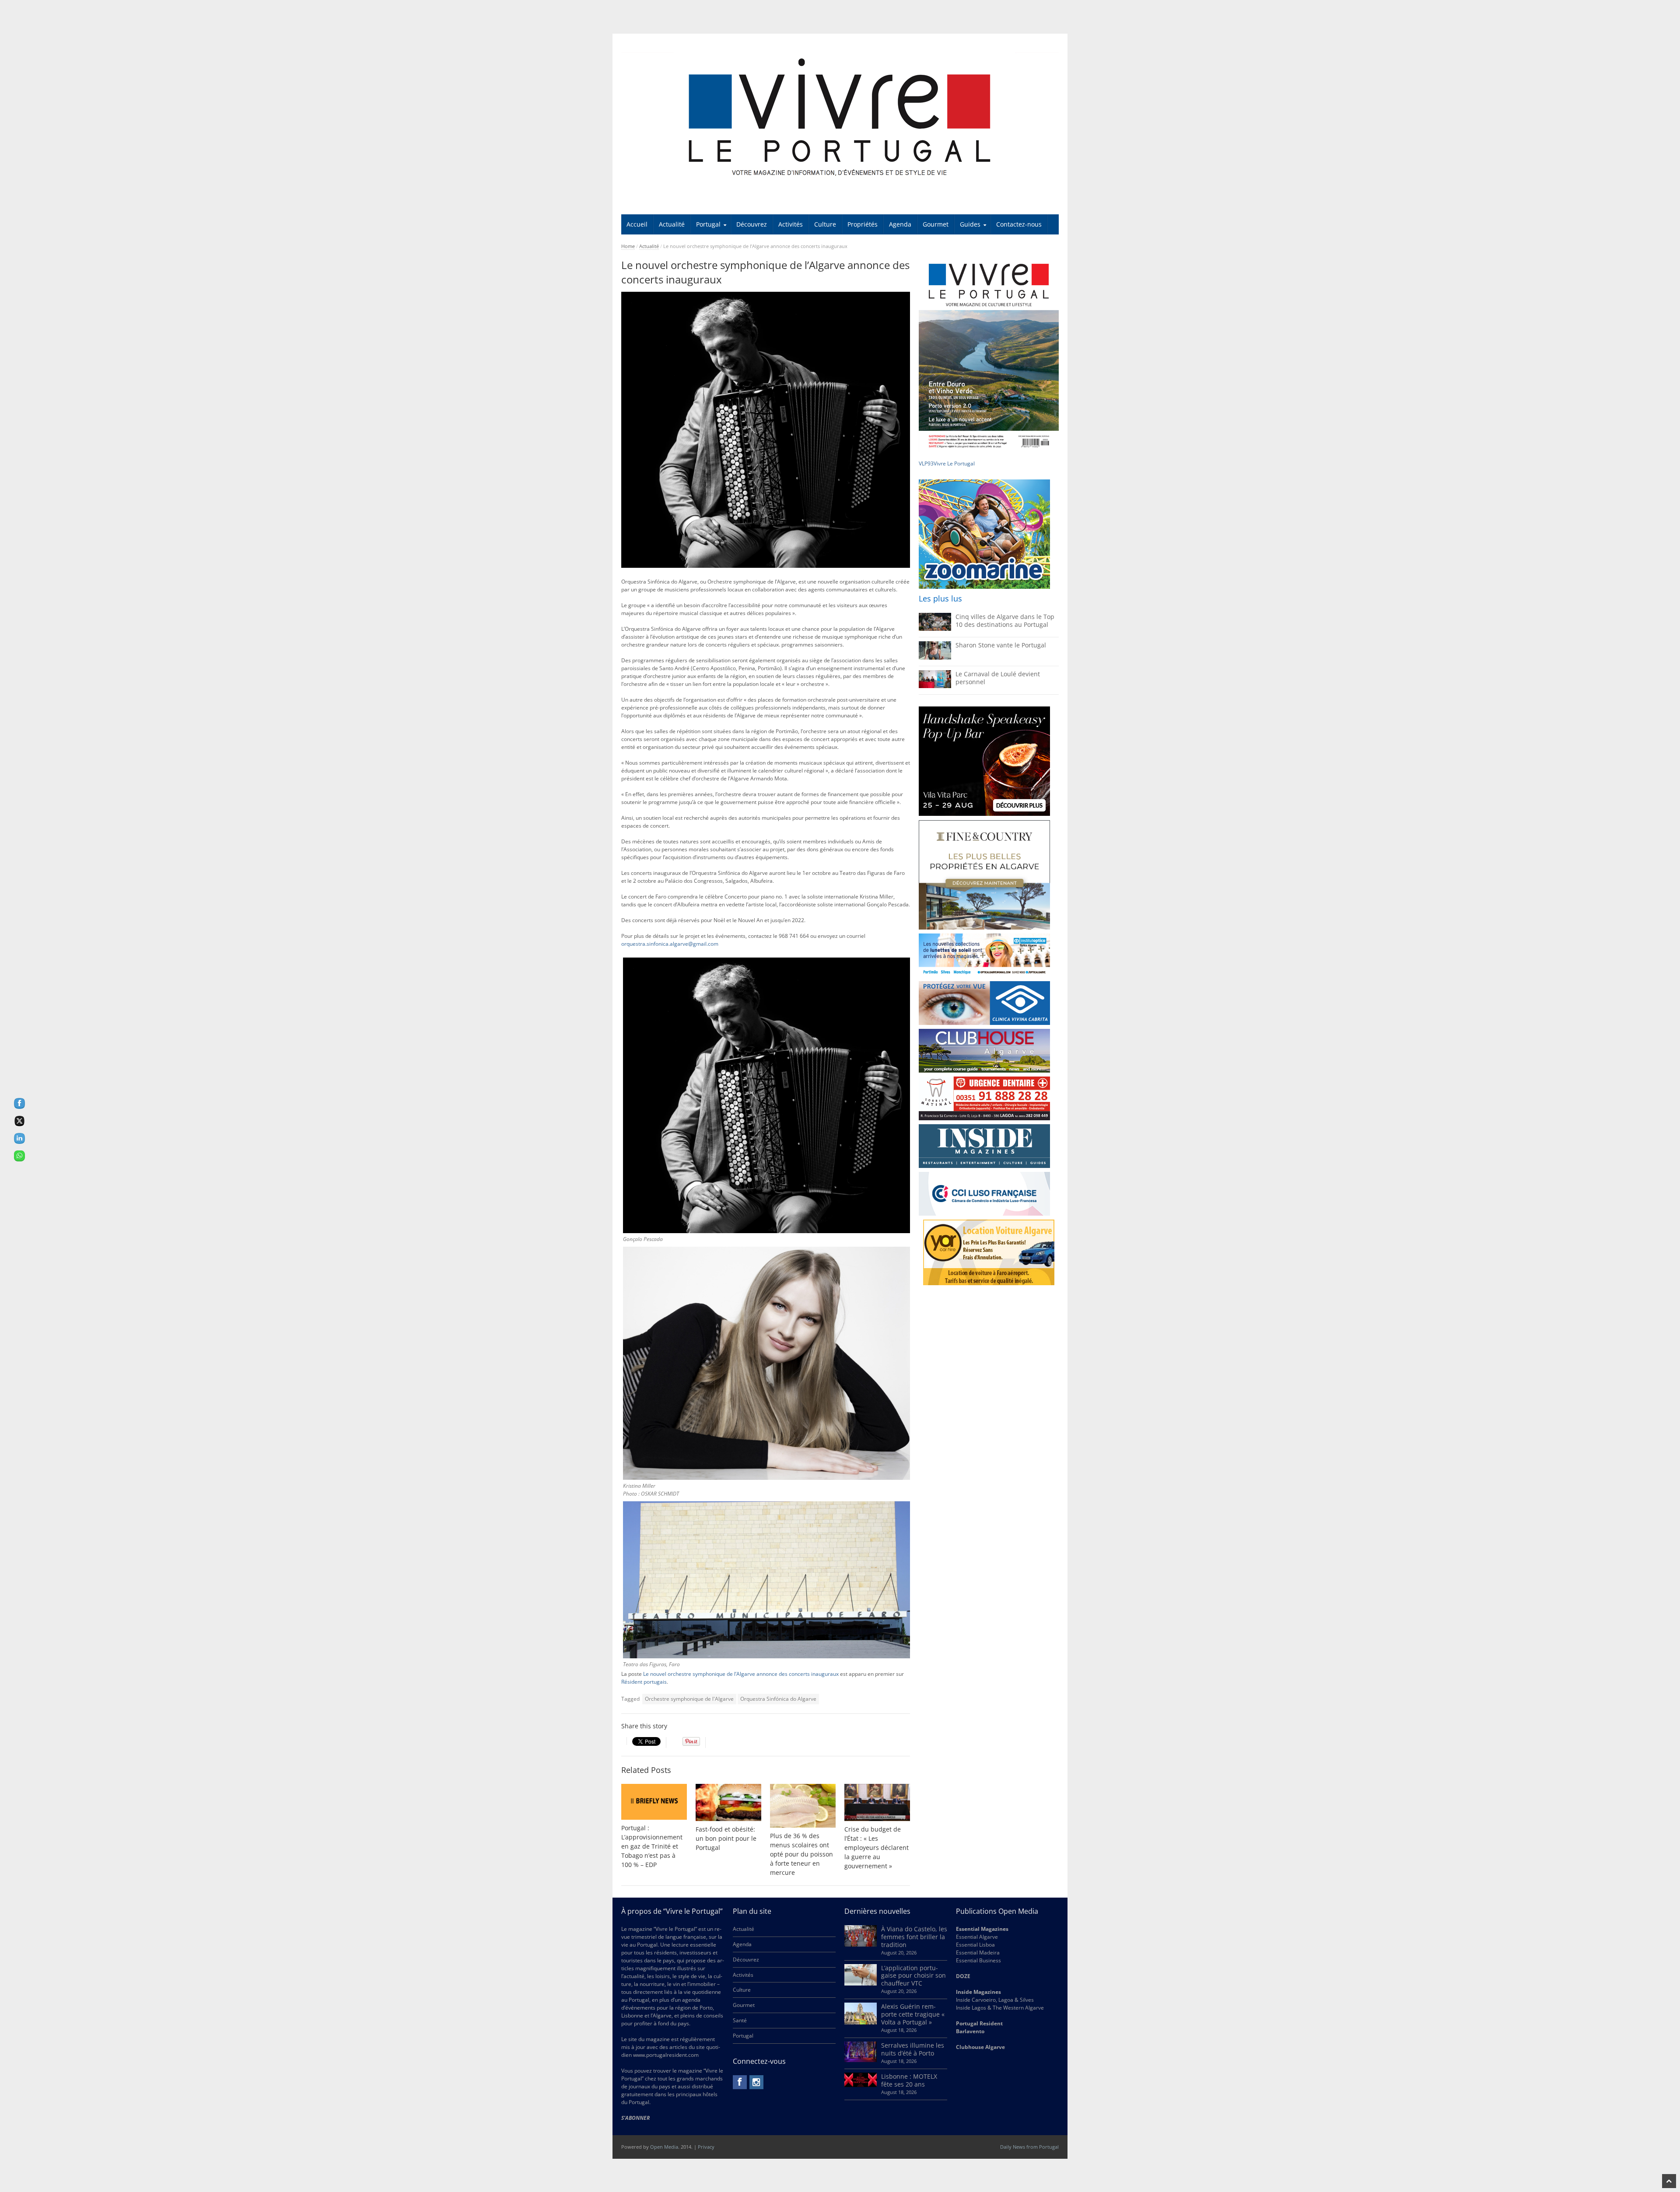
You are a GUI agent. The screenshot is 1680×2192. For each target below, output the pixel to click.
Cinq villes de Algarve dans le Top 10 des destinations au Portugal (1005, 621)
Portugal (708, 224)
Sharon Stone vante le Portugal (1001, 645)
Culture (825, 224)
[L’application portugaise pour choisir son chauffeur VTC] (861, 1984)
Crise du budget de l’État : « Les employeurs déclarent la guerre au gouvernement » (877, 1848)
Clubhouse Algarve (980, 2047)
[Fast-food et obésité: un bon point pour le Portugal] (728, 1802)
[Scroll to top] (1669, 2181)
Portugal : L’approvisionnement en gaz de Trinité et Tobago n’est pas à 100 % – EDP (652, 1846)
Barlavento (970, 2031)
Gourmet (936, 224)
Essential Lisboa (975, 1945)
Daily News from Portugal (1029, 2147)
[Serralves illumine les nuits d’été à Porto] (861, 2060)
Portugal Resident (980, 2023)
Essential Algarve (977, 1937)
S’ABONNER (635, 2118)
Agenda (900, 224)
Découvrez (752, 224)
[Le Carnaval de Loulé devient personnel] (935, 686)
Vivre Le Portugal (955, 463)
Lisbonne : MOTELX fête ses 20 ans (909, 2080)
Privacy (706, 2147)
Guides (970, 224)
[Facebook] (740, 2082)
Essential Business (978, 1960)
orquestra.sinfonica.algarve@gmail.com (670, 944)
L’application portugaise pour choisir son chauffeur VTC (913, 1976)
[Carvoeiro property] (984, 875)
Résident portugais (644, 1682)
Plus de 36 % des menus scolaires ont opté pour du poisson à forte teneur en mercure (801, 1854)
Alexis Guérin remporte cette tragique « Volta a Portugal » (913, 2014)
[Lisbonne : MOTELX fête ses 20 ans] (861, 2085)
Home (628, 246)
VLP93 (926, 463)
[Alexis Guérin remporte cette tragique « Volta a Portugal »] (861, 2022)
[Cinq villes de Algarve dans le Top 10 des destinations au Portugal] (935, 629)
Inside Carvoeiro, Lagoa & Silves (995, 2000)
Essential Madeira (978, 1953)
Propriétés (863, 224)
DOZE (963, 1976)
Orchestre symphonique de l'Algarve (689, 1699)
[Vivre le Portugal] (840, 118)
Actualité (672, 224)
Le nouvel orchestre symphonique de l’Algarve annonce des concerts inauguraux (741, 1674)
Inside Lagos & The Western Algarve (1000, 2008)
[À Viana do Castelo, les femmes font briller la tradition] (861, 1945)
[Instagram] (756, 2082)
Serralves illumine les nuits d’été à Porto (913, 2049)
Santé (740, 2020)
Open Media (664, 2147)
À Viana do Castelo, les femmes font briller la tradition (914, 1937)
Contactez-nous (1019, 224)
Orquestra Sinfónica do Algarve (778, 1699)
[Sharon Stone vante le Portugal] (935, 658)
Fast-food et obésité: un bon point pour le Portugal (726, 1838)
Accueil (637, 224)
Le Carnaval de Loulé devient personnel (998, 678)
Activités (791, 224)
